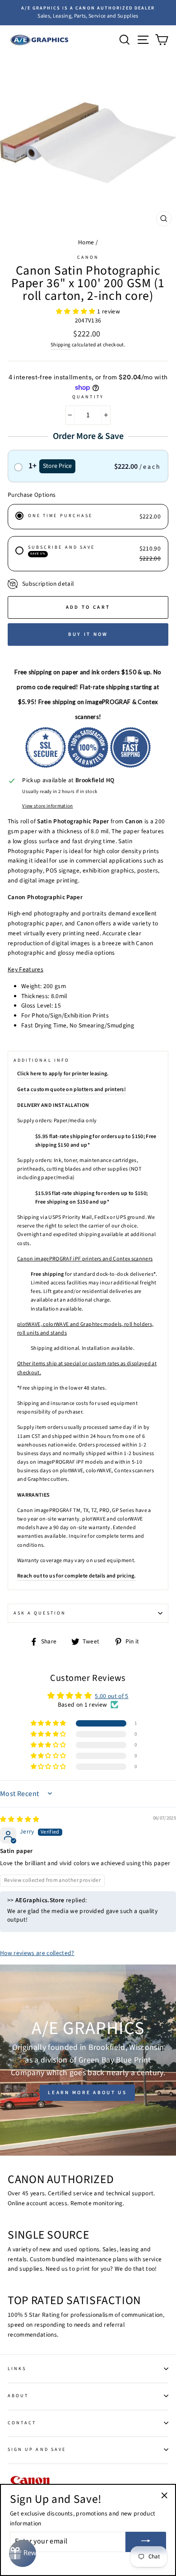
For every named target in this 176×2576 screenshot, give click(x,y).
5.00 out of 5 (111, 1696)
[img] (20, 1819)
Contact (22, 2423)
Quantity (88, 397)
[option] (88, 13)
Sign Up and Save (37, 2450)
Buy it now (88, 634)
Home (86, 242)
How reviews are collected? (37, 1953)
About (18, 2396)
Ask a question (40, 1613)
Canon (88, 257)
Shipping (61, 345)
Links (17, 2369)
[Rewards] (23, 2553)
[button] (76, 311)
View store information (47, 806)
